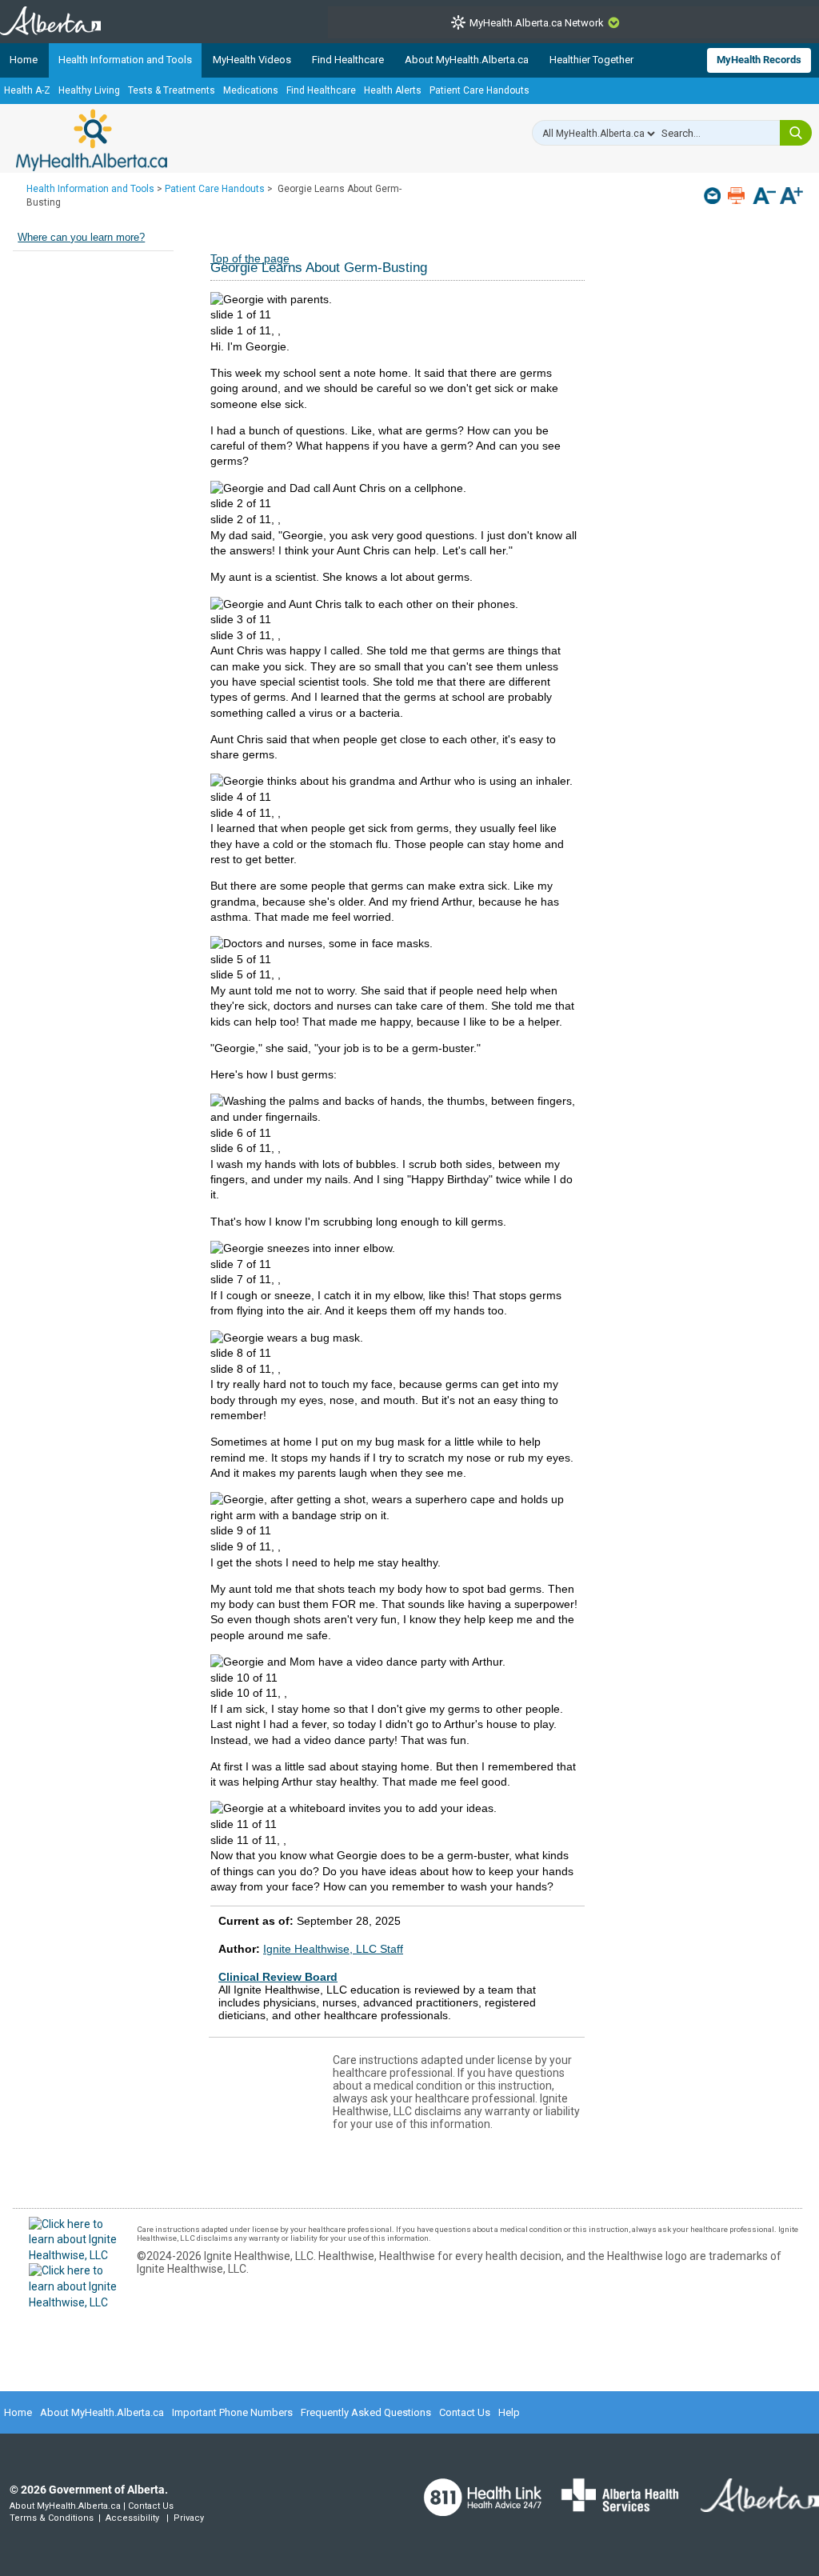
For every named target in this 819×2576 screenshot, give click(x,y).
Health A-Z (27, 90)
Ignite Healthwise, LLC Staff (333, 1949)
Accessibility (132, 2518)
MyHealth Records (759, 60)
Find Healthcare (348, 60)
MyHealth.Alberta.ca (92, 140)
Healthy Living (89, 90)
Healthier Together (591, 60)
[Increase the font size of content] (791, 197)
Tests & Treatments (172, 90)
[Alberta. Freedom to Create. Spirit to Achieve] (750, 2506)
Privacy (189, 2518)
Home (24, 60)
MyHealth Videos (252, 60)
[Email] (714, 196)
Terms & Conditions (52, 2518)
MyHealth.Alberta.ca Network (537, 23)
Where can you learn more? (81, 238)
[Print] (738, 196)
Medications (251, 90)
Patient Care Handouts (479, 90)
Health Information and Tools (125, 60)
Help (509, 2412)
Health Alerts (393, 90)
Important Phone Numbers (232, 2412)
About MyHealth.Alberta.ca (467, 60)
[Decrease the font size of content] (764, 197)
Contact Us (465, 2412)
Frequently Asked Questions (366, 2412)
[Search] (796, 133)
